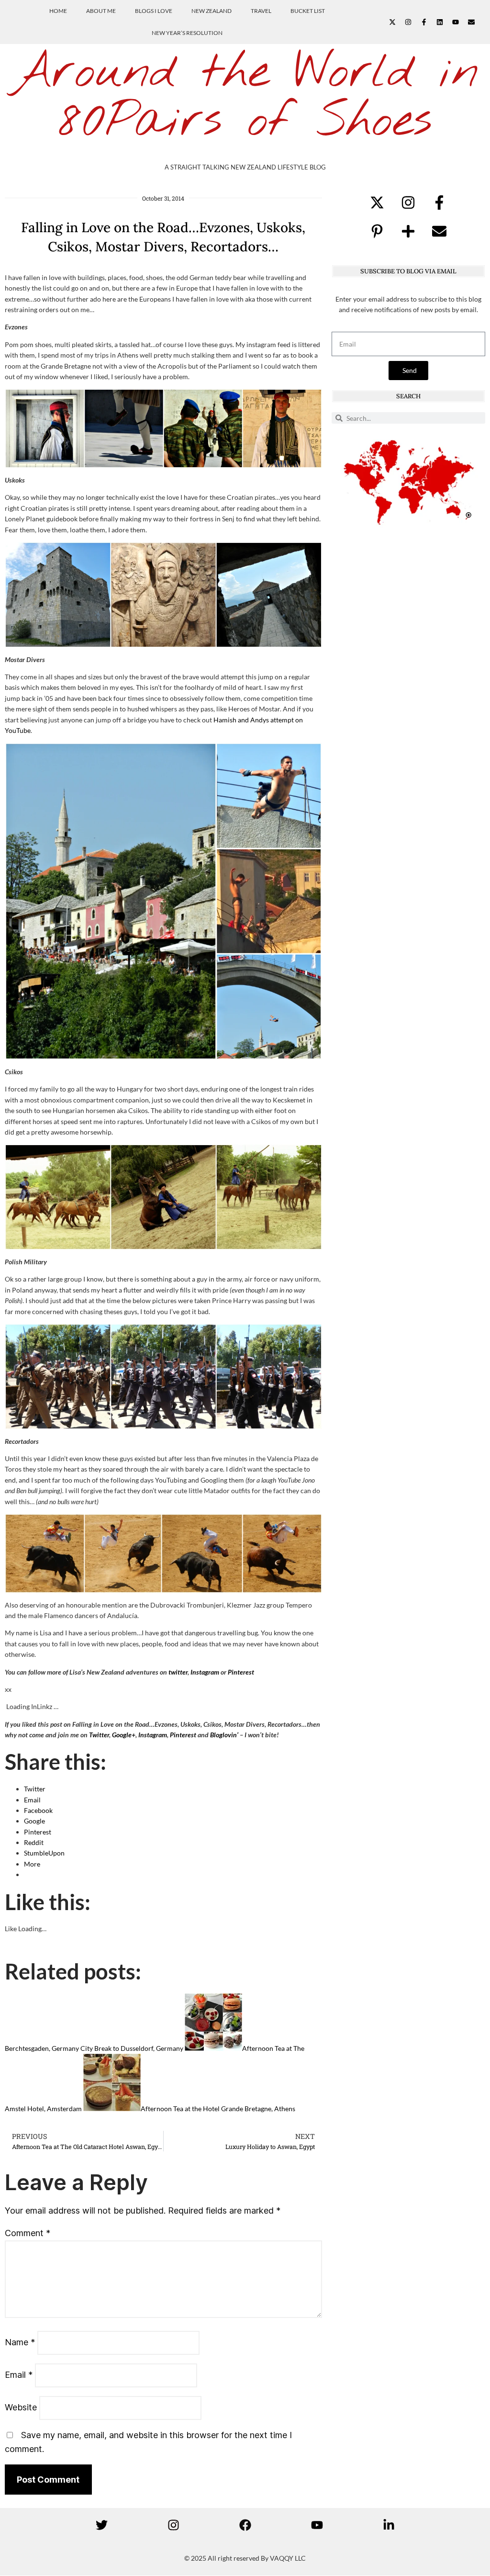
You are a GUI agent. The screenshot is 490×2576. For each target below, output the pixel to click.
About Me (101, 11)
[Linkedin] (440, 22)
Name (20, 2342)
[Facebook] (245, 2525)
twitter (178, 1672)
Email (19, 2375)
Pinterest (241, 1672)
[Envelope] (471, 22)
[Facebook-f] (424, 22)
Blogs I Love (154, 11)
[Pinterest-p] (377, 231)
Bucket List (308, 11)
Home (58, 11)
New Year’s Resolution (187, 33)
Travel (261, 11)
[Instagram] (408, 22)
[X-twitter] (392, 22)
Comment (28, 2233)
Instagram (205, 1672)
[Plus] (408, 231)
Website (21, 2407)
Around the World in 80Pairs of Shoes (245, 97)
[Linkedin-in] (389, 2525)
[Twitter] (101, 2525)
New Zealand (212, 11)
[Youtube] (456, 22)
